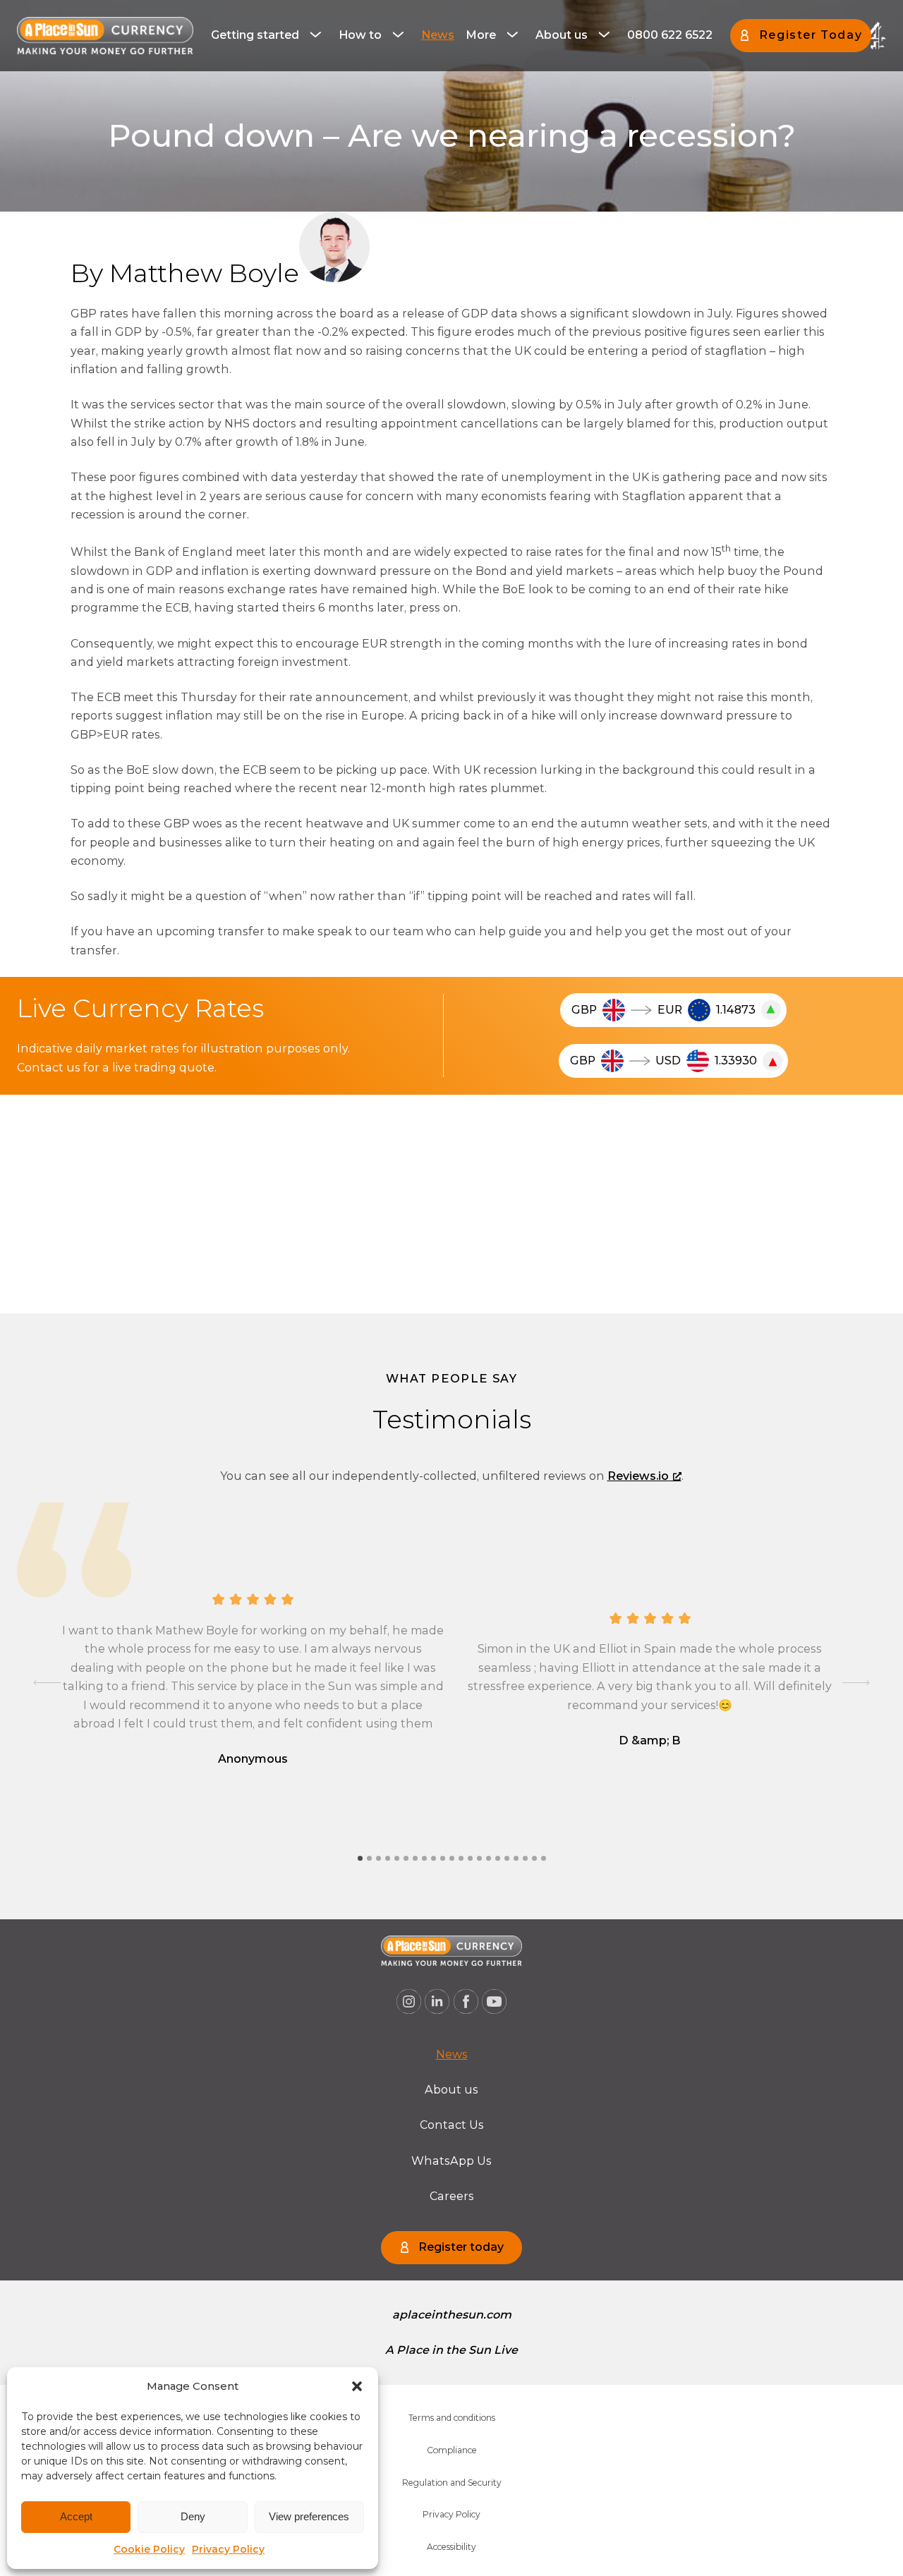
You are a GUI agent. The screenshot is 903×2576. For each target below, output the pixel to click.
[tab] (360, 1858)
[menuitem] (269, 35)
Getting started (255, 35)
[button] (357, 2386)
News (438, 35)
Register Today (811, 35)
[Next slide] (856, 1683)
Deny (193, 2516)
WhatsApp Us (451, 2161)
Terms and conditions (452, 2418)
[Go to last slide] (47, 1683)
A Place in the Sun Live (451, 2350)
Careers (452, 2196)
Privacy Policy (228, 2549)
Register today (461, 2247)
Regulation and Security (452, 2483)
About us (562, 35)
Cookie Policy (149, 2549)
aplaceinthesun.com (452, 2315)
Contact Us (452, 2125)
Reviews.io (638, 1476)
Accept (76, 2516)
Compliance (452, 2450)
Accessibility (451, 2547)
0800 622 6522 (670, 35)
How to (360, 35)
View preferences (309, 2516)
